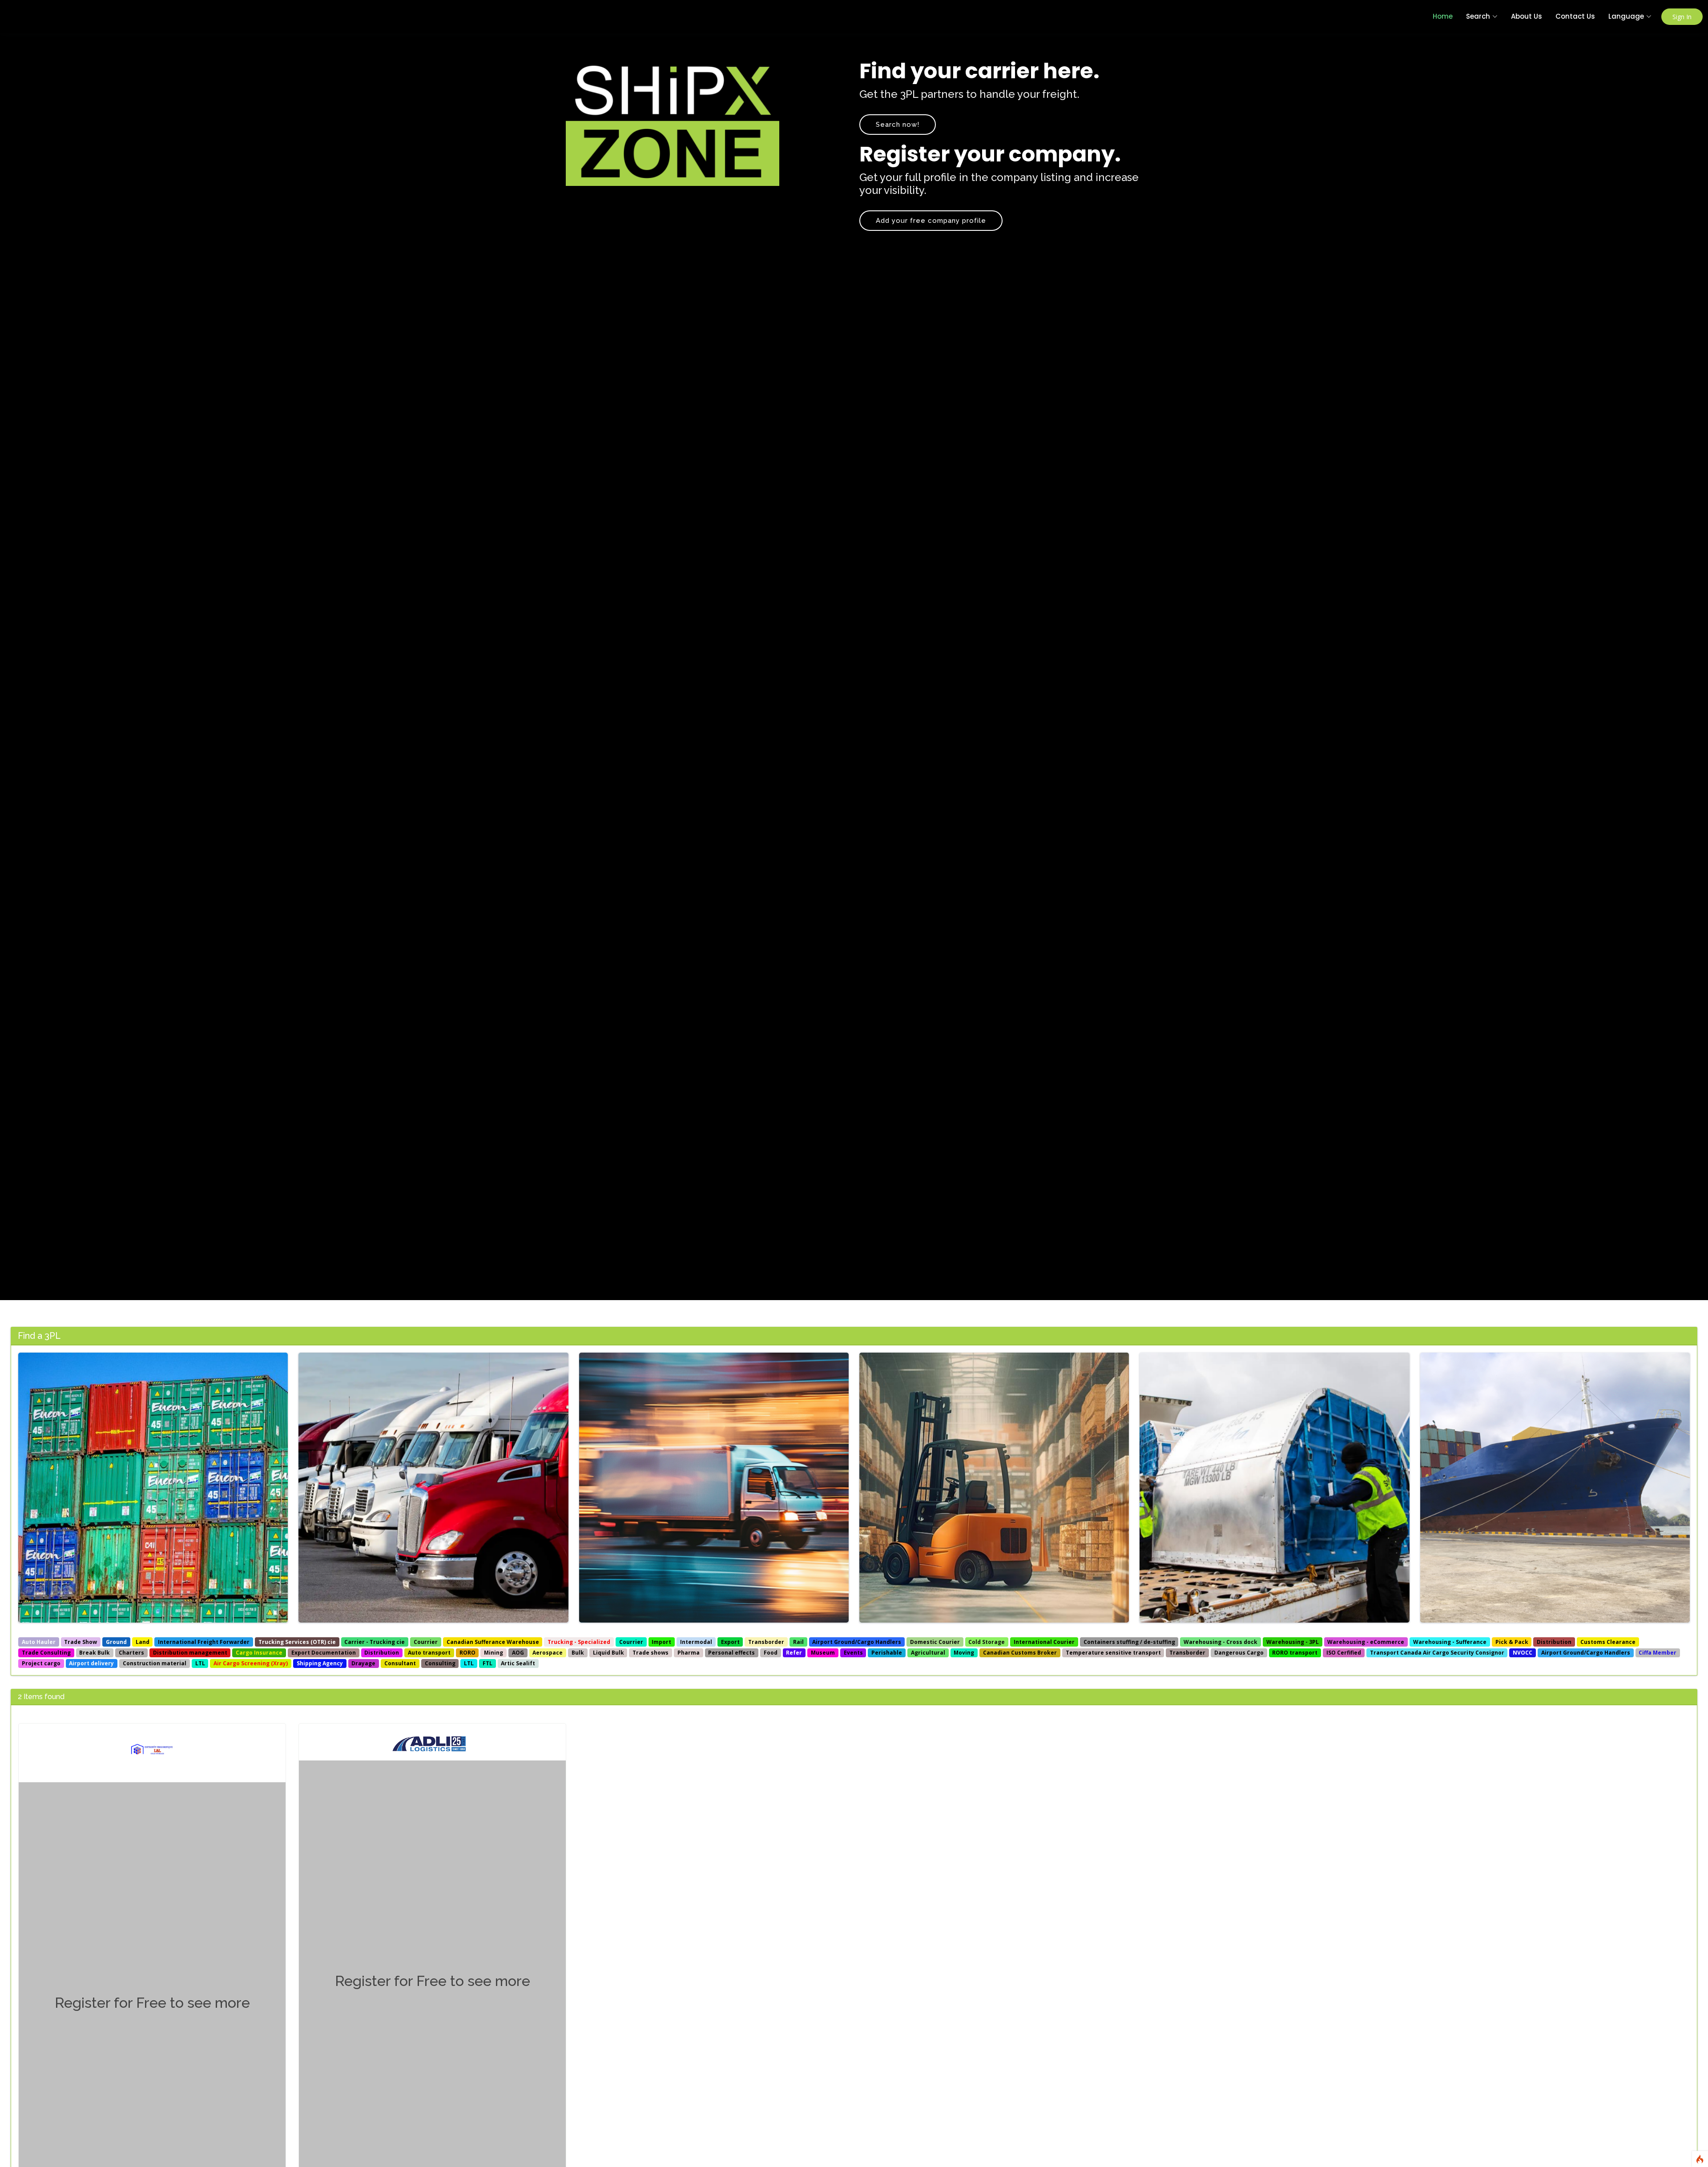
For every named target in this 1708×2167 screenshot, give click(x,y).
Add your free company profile (931, 221)
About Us (1527, 16)
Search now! (898, 125)
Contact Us (1575, 16)
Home (1443, 16)
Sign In (1682, 17)
